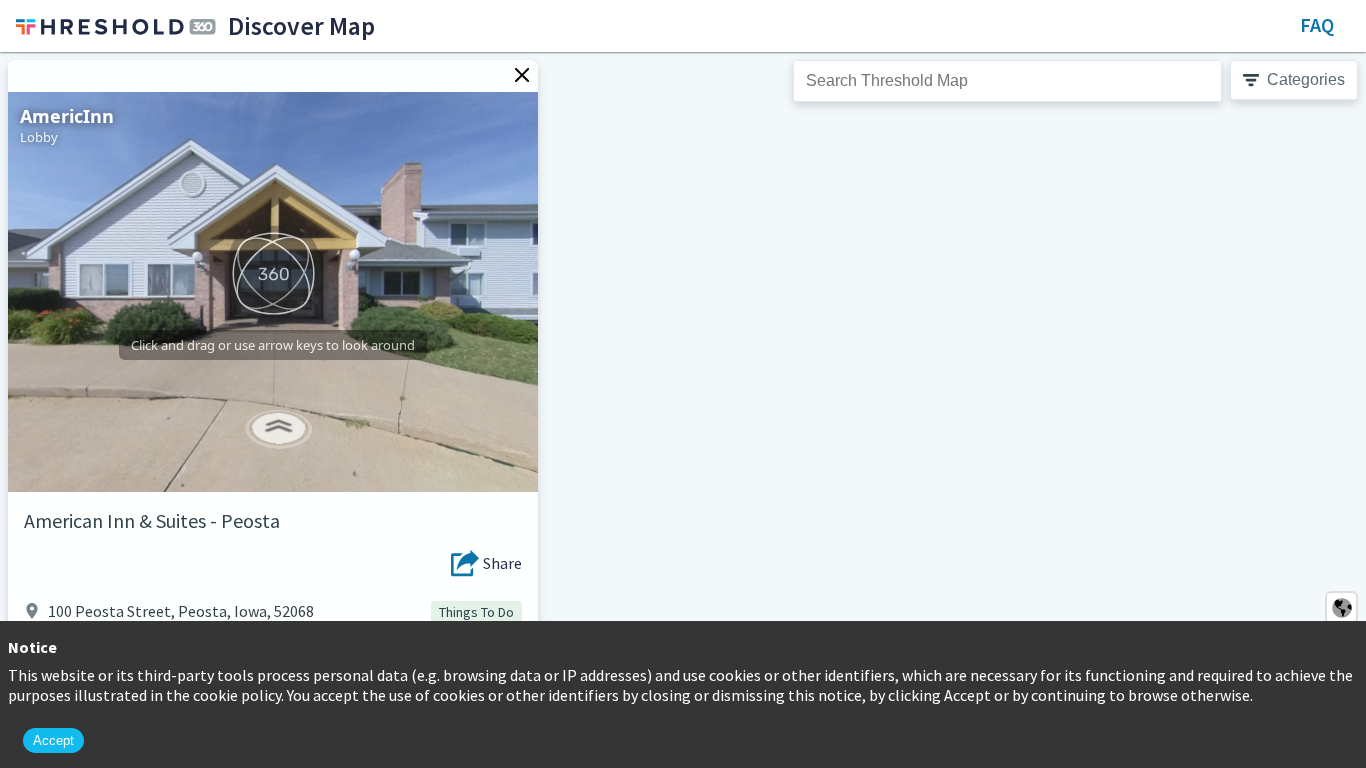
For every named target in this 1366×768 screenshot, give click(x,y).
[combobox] (1007, 81)
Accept (53, 740)
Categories (1306, 79)
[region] (683, 410)
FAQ (1317, 24)
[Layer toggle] (1341, 607)
